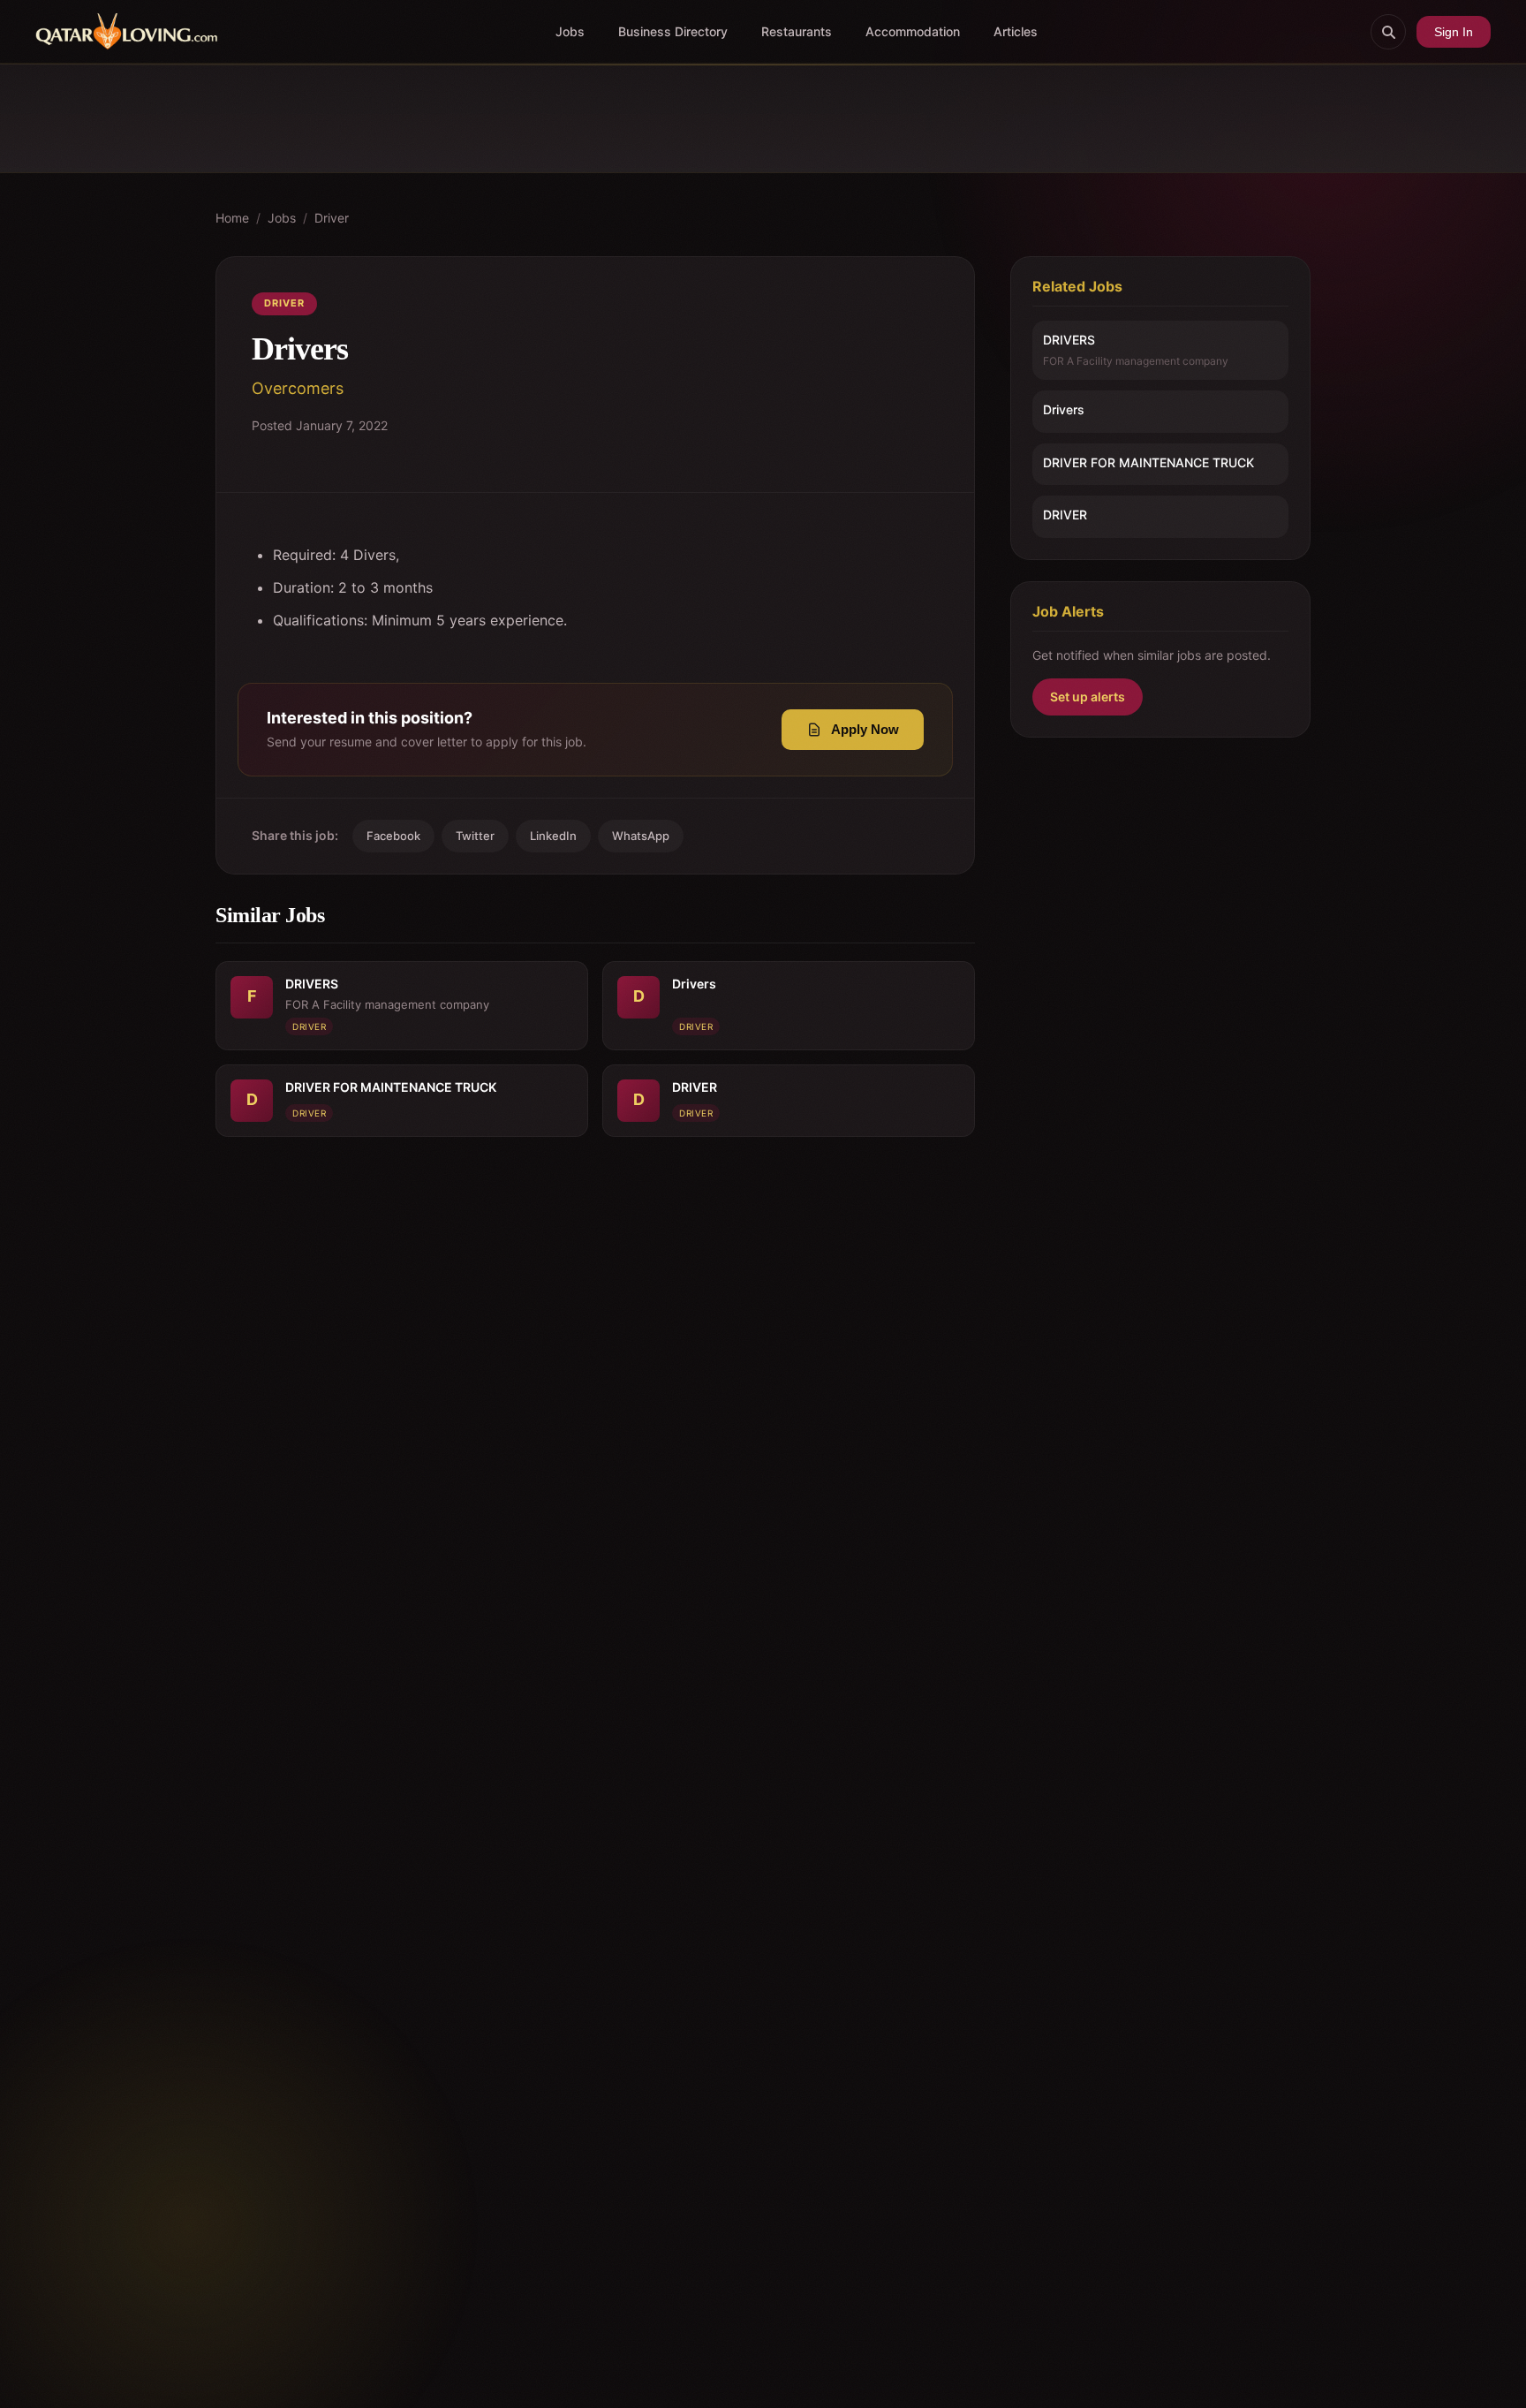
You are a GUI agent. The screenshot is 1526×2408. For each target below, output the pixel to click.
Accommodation (913, 31)
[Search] (1388, 32)
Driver (332, 218)
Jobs (570, 31)
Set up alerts (1088, 697)
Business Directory (673, 31)
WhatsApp (641, 836)
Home (232, 218)
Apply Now (865, 729)
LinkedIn (553, 836)
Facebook (393, 836)
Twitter (475, 836)
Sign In (1454, 32)
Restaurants (797, 31)
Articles (1016, 31)
